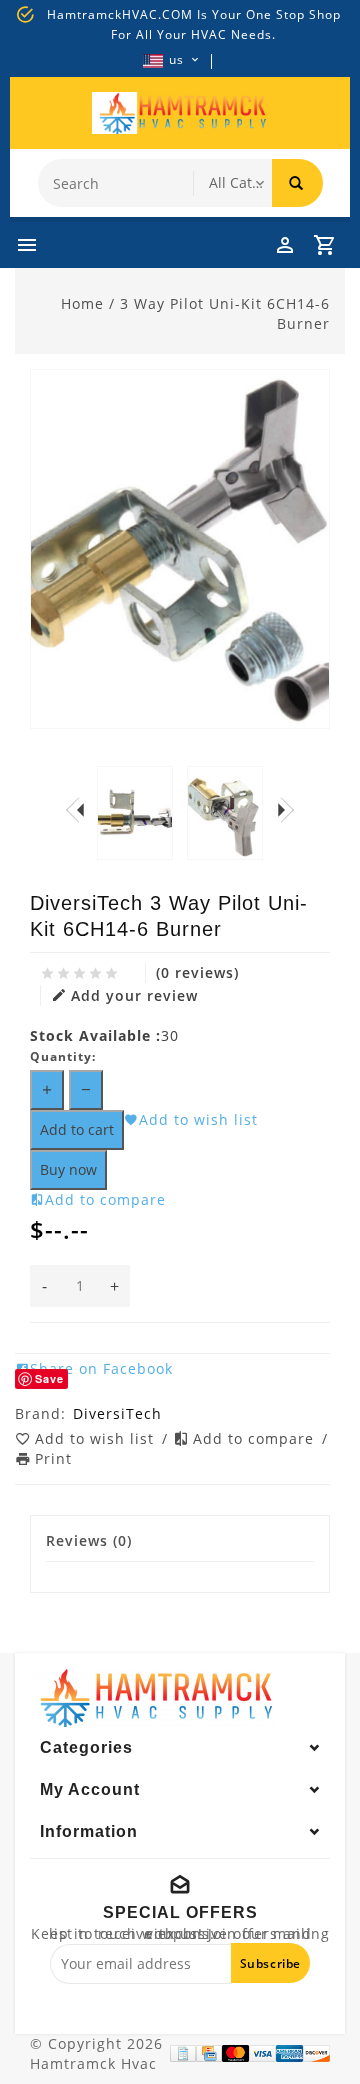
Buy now (68, 1169)
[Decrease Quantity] (86, 1090)
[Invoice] (183, 2053)
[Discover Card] (316, 2053)
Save (49, 1378)
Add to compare (256, 1438)
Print (53, 1458)
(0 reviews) (197, 972)
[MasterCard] (235, 2053)
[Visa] (262, 2053)
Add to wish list (97, 1438)
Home (82, 303)
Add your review (134, 995)
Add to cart (77, 1129)
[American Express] (289, 2053)
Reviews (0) (89, 1540)
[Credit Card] (209, 2053)
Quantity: (63, 1056)
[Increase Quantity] (47, 1090)
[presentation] (75, 810)
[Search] (297, 183)
